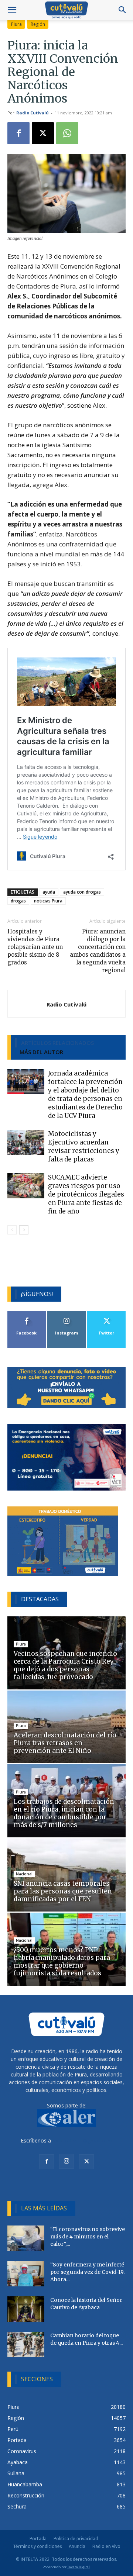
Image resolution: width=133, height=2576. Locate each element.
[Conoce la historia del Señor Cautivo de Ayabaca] (26, 2309)
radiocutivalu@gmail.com (82, 2140)
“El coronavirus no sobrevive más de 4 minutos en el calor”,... (88, 2237)
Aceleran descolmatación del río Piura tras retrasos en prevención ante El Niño (65, 1743)
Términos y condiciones (37, 2546)
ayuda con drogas (82, 892)
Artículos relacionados (57, 1043)
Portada (38, 2539)
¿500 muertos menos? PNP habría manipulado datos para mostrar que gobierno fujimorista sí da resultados (62, 1962)
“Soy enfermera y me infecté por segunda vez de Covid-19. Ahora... (87, 2272)
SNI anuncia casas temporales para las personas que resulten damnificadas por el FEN (63, 1891)
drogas (18, 901)
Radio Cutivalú (33, 113)
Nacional (24, 1874)
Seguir (67, 1314)
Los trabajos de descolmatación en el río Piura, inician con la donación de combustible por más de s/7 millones (64, 1813)
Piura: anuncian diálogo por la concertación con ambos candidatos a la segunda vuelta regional (98, 951)
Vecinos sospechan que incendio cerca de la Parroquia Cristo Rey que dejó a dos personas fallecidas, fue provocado (65, 1665)
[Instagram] (66, 2161)
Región (38, 24)
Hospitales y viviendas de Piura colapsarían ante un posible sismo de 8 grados (35, 947)
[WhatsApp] (67, 133)
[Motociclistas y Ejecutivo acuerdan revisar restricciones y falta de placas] (26, 1142)
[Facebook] (18, 133)
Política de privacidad (76, 2539)
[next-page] (24, 1230)
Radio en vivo (106, 2546)
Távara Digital (79, 2567)
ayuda (49, 892)
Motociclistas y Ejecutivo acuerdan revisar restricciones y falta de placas (84, 1147)
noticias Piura (48, 901)
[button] (12, 10)
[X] (43, 133)
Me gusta (27, 1314)
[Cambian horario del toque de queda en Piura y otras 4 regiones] (26, 2344)
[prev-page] (12, 1230)
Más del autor (41, 1052)
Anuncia (77, 2546)
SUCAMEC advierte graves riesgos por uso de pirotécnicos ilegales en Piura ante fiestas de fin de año (86, 1194)
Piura (16, 24)
